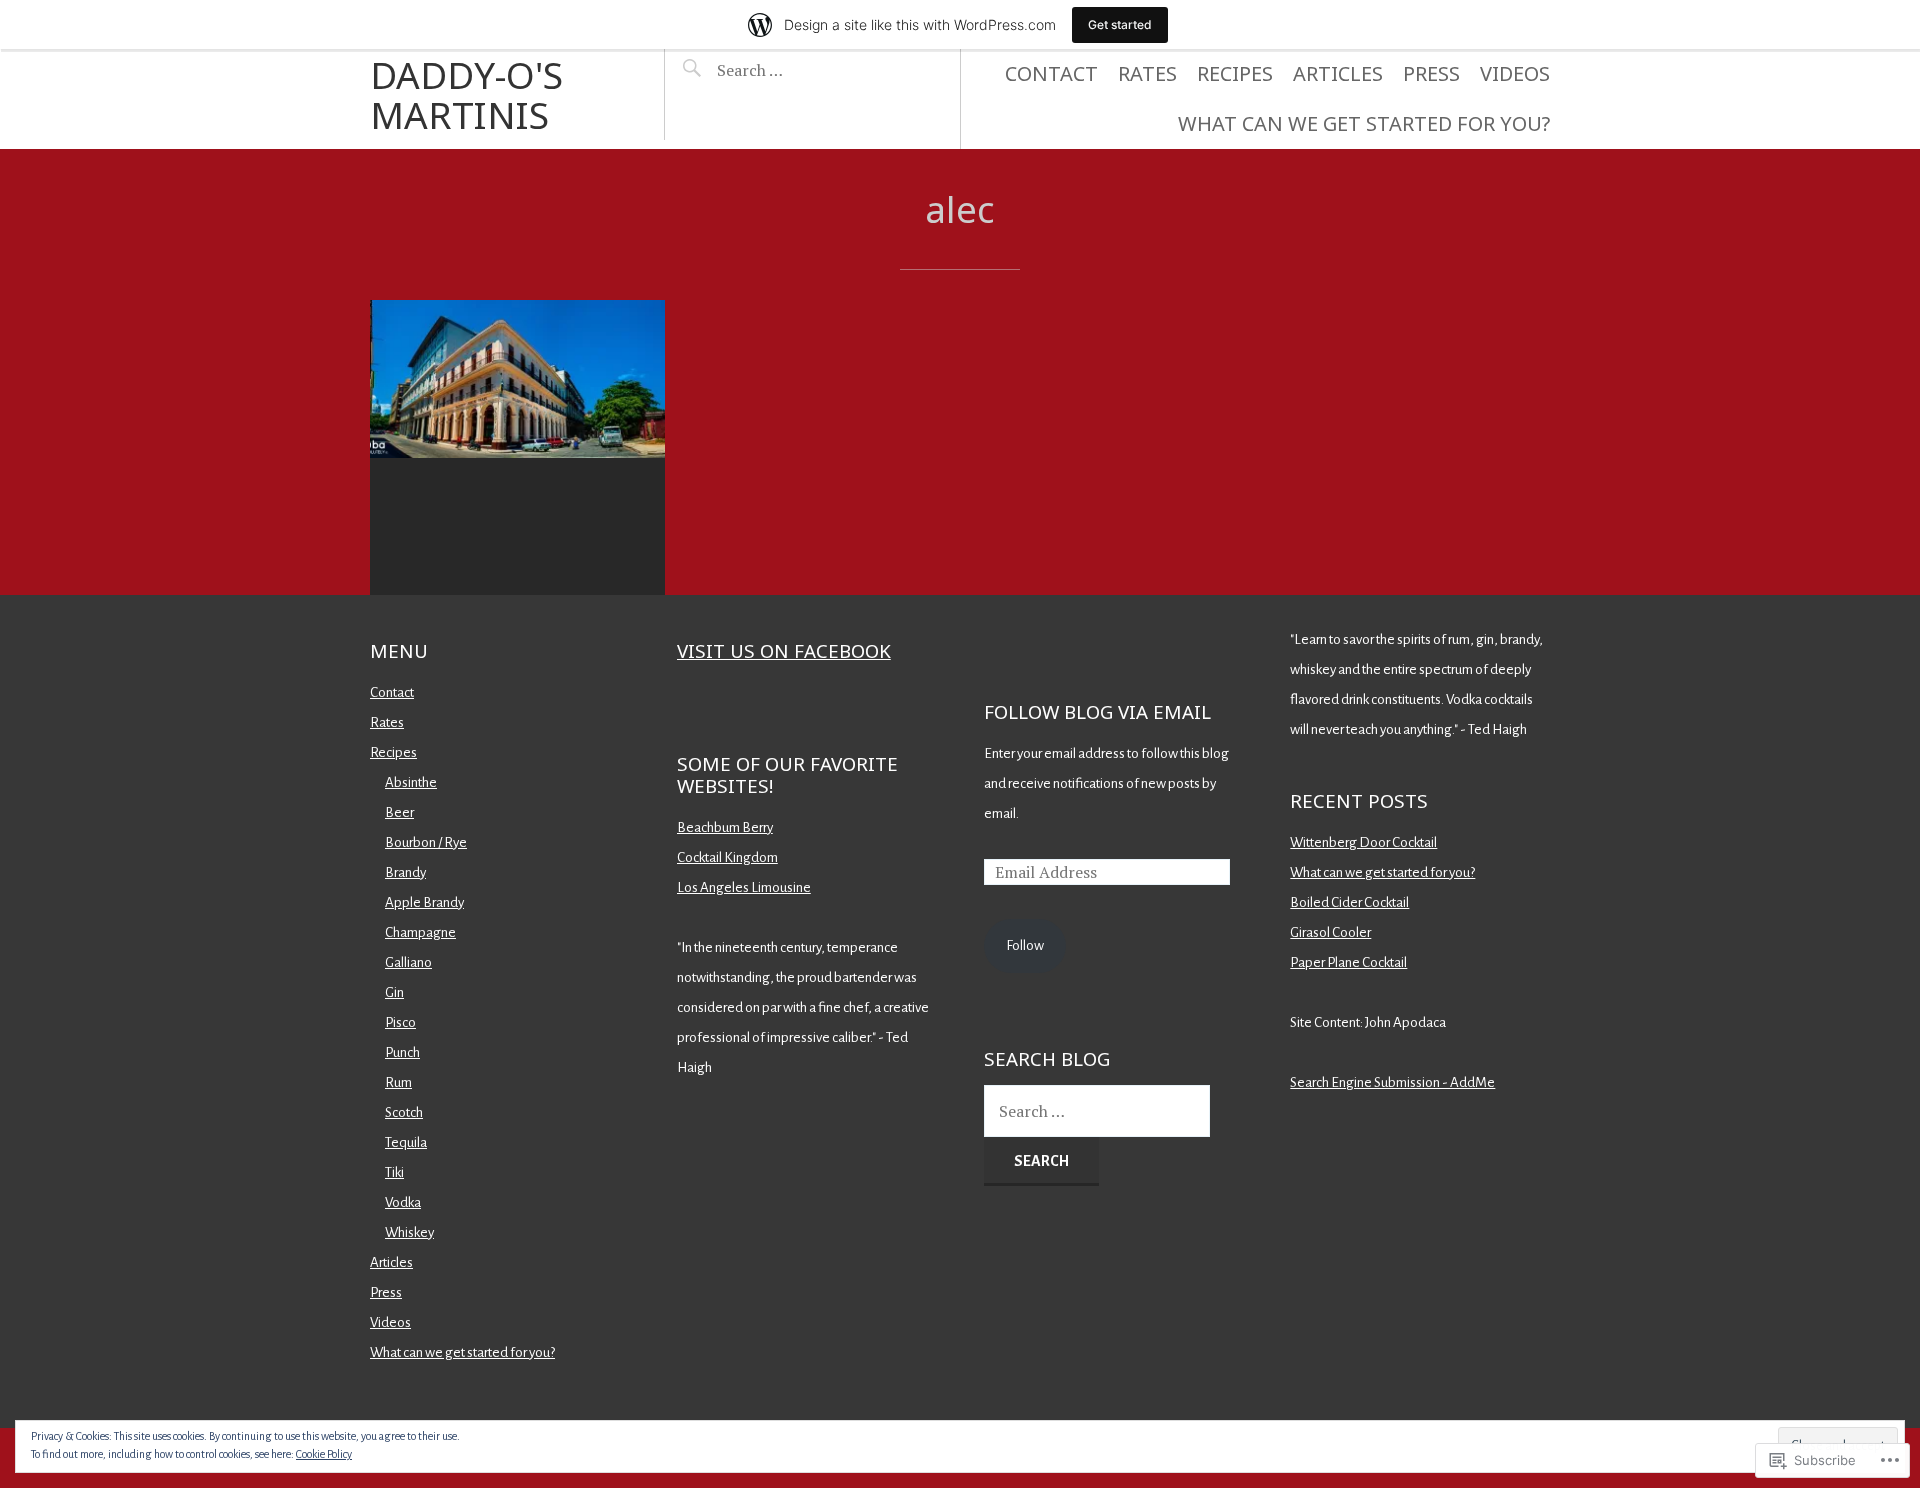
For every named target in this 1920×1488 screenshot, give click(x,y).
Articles (1338, 73)
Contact (1051, 73)
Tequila (406, 1142)
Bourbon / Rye (426, 842)
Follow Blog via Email (1097, 711)
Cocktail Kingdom (727, 857)
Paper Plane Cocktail (1348, 962)
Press (1431, 73)
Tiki (394, 1172)
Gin (394, 992)
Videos (1515, 73)
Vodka (403, 1202)
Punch (402, 1052)
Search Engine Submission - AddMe (1392, 1082)
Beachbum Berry (725, 827)
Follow (1025, 945)
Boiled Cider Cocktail (1349, 902)
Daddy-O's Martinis (466, 94)
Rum (398, 1082)
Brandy (405, 872)
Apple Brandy (424, 902)
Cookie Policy (324, 1454)
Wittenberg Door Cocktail (1363, 842)
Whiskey (409, 1232)
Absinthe (411, 782)
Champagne (420, 932)
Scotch (404, 1112)
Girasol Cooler (1330, 932)
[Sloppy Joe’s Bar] (517, 447)
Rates (1147, 73)
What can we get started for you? (1364, 123)
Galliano (408, 962)
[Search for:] (801, 70)
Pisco (400, 1022)
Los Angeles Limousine (744, 887)
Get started (1120, 24)
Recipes (1235, 73)
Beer (399, 812)
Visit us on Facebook (784, 650)
